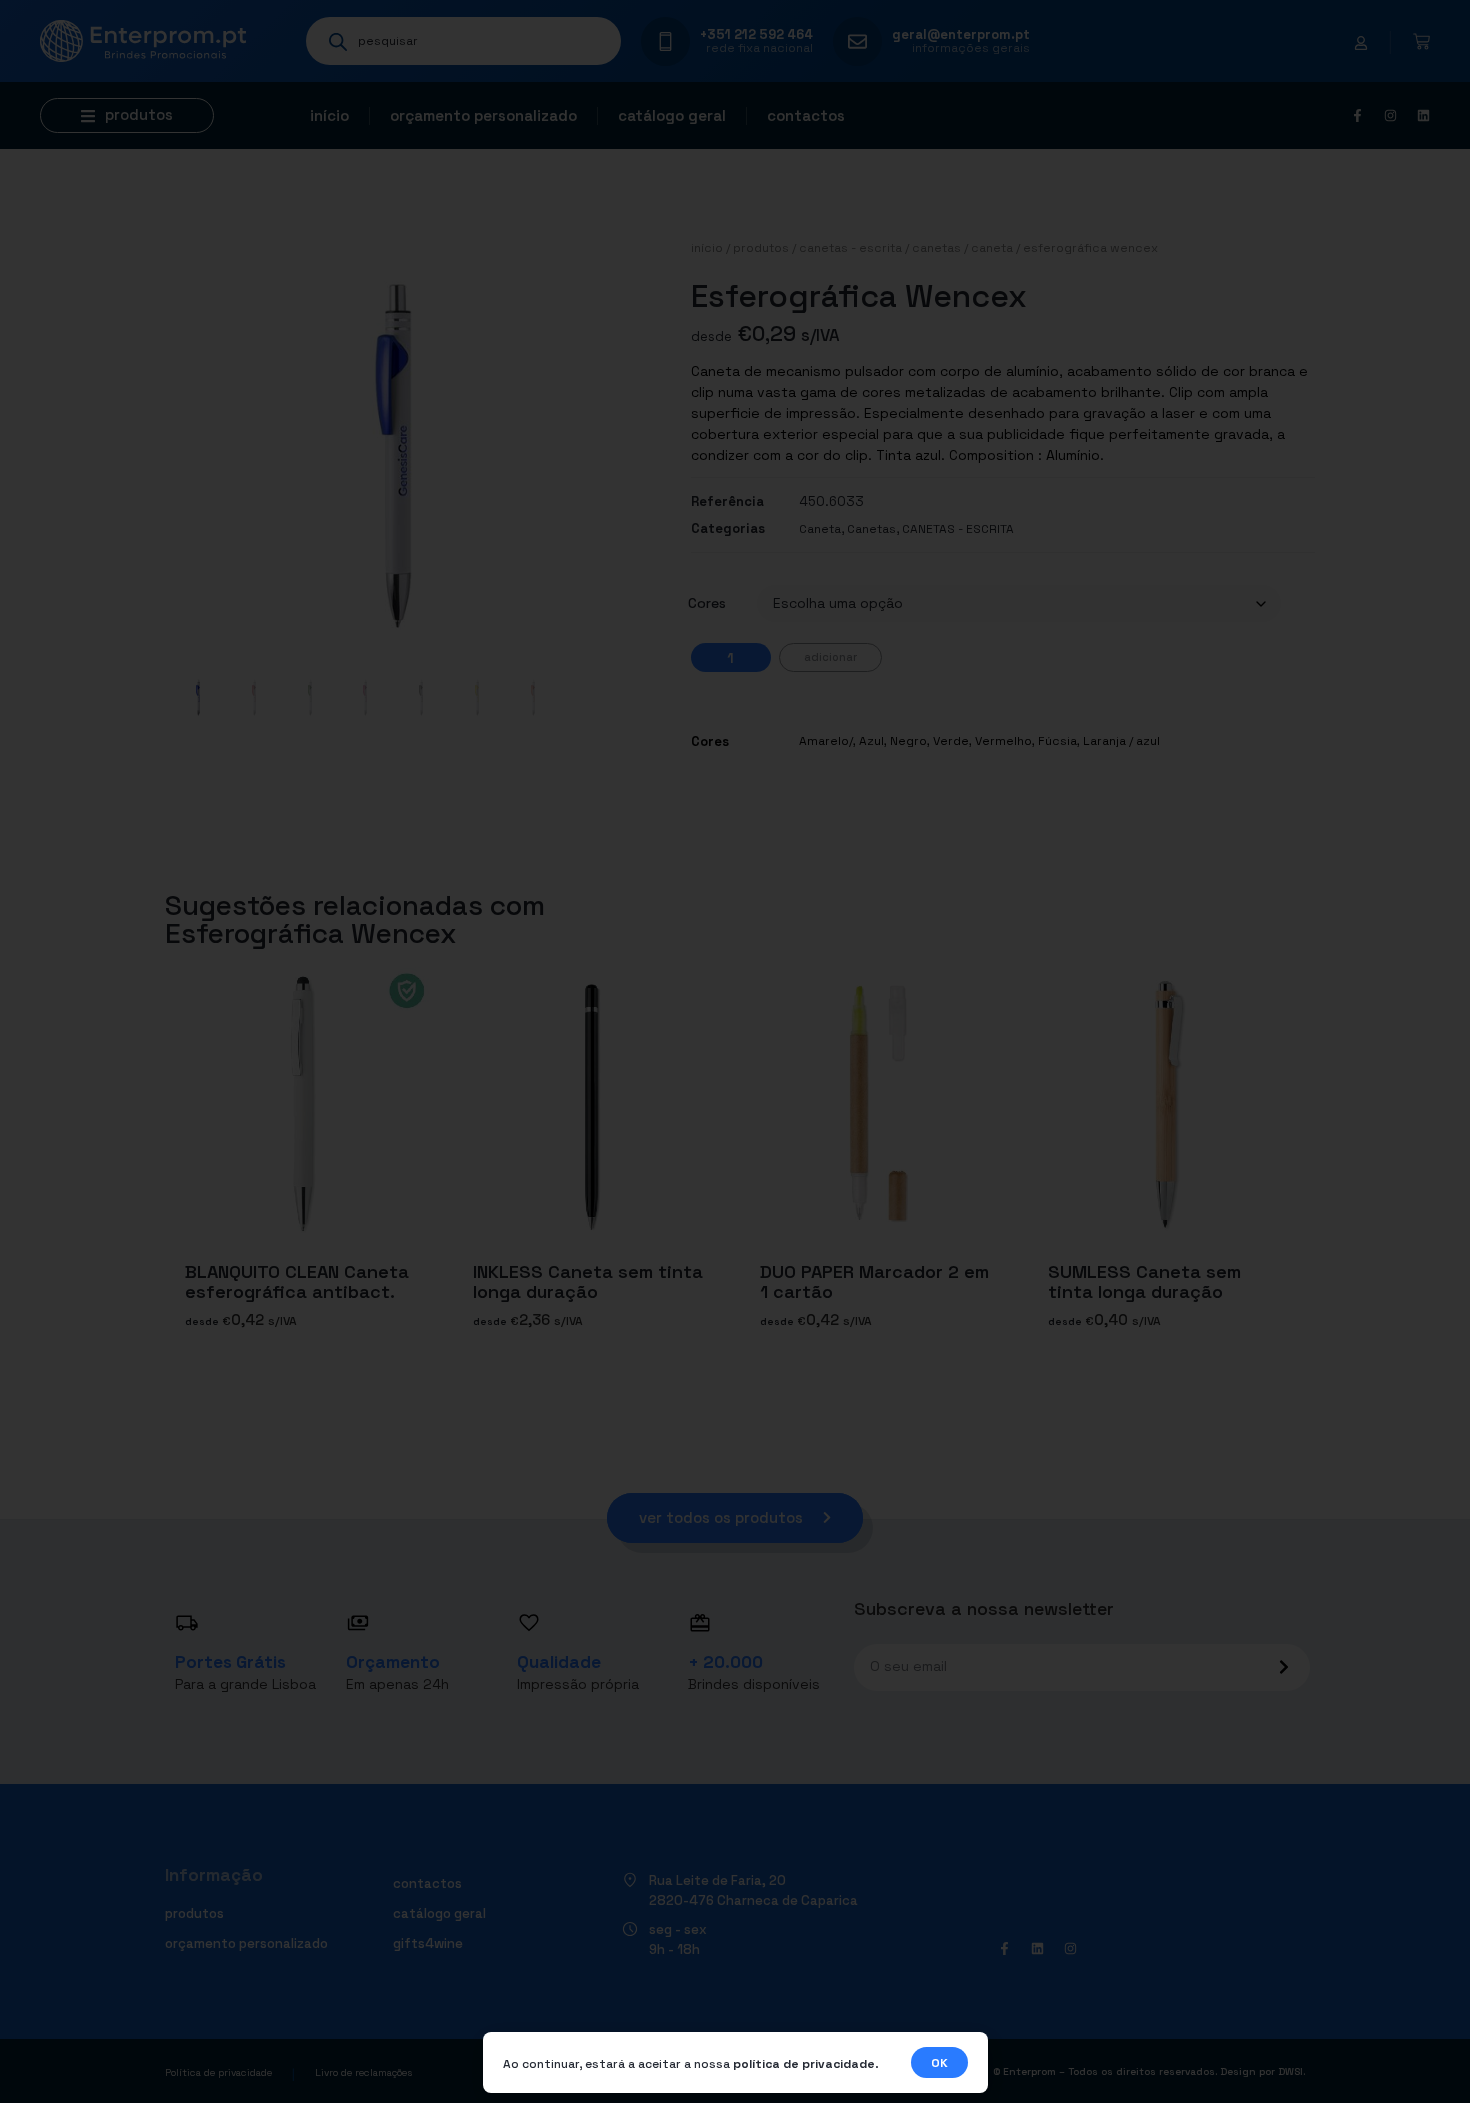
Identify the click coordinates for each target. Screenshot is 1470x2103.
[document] (735, 1051)
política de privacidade (804, 2064)
